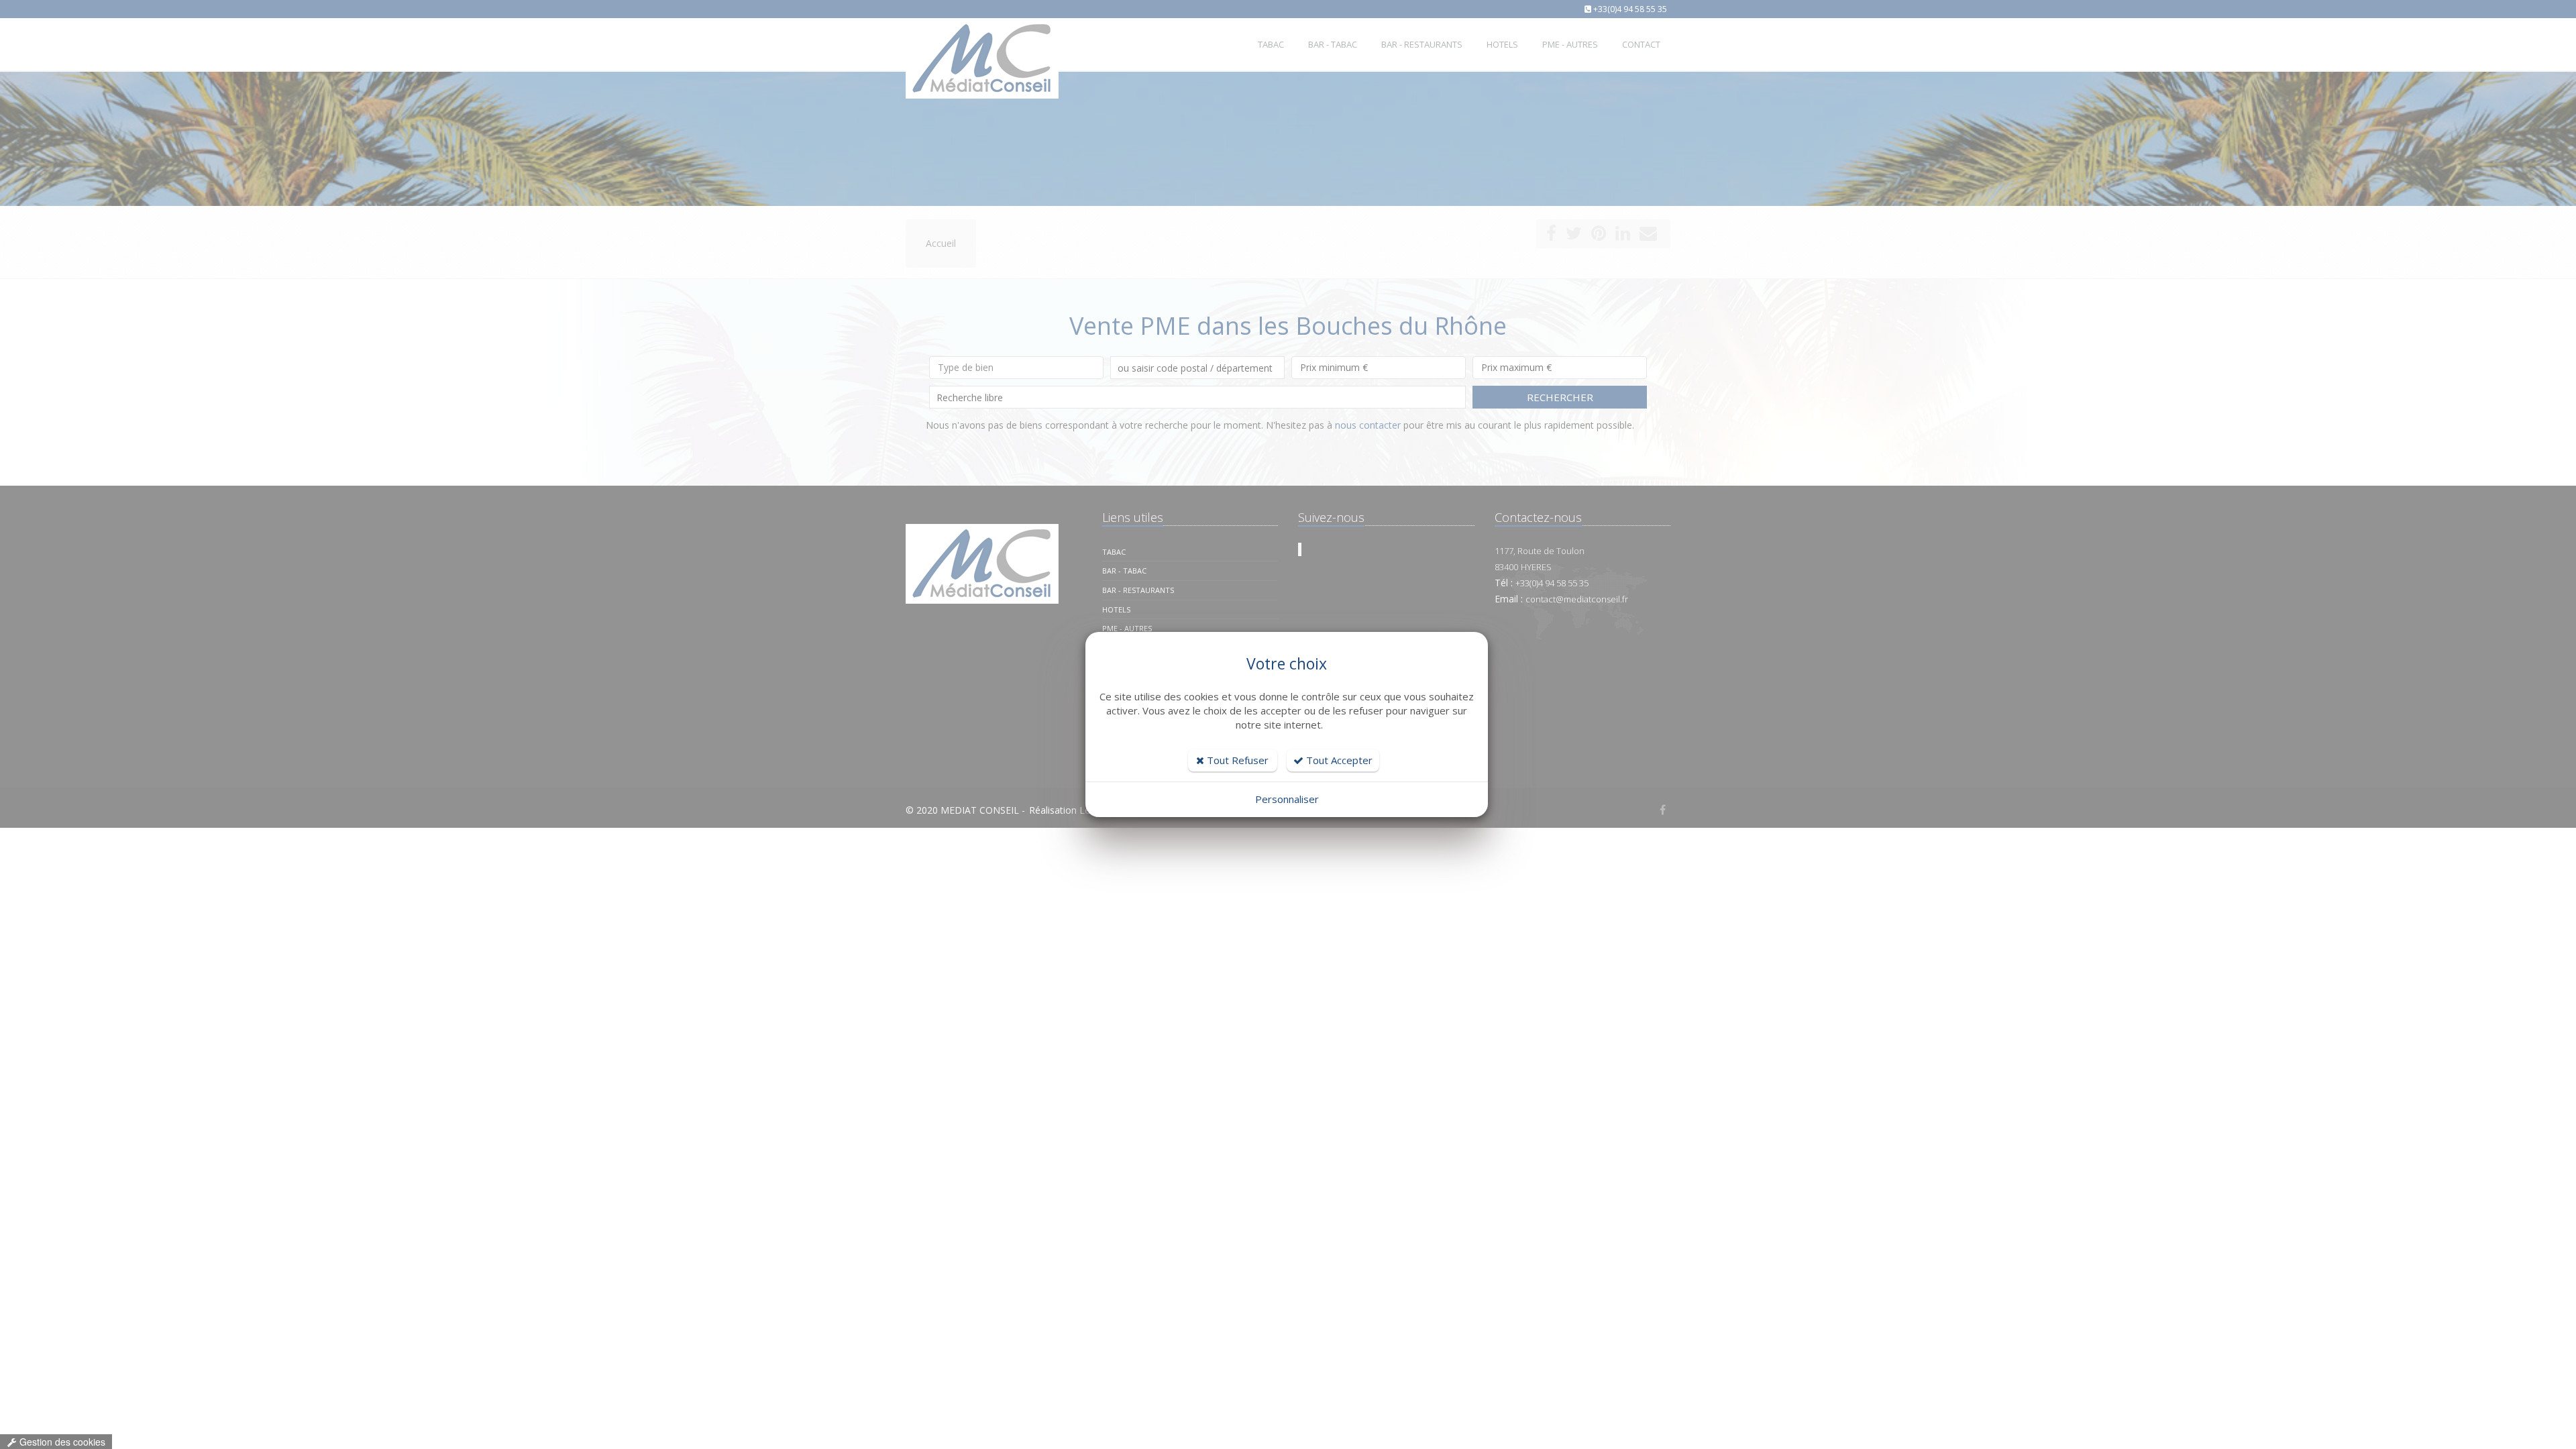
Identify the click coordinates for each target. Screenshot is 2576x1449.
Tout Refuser (1236, 760)
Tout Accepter (1338, 760)
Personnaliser (1287, 799)
